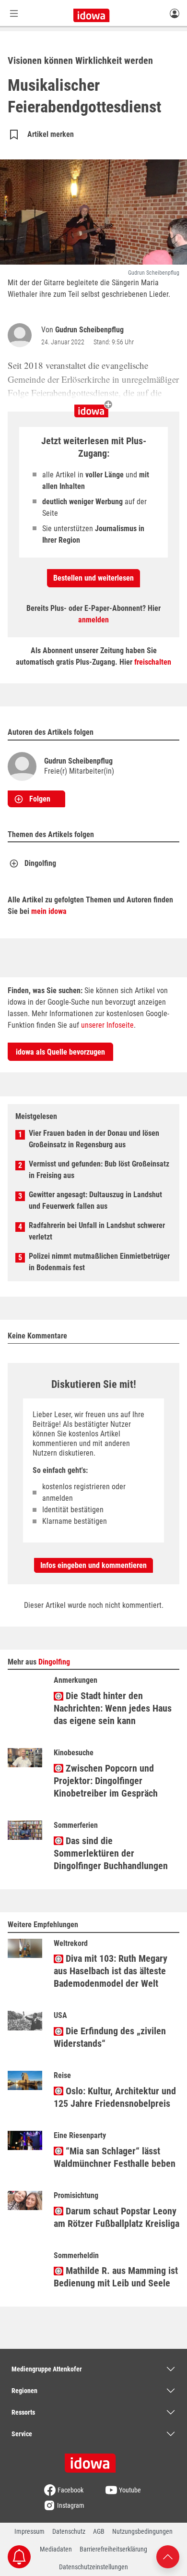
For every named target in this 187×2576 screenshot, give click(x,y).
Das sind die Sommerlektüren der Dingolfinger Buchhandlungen (111, 1853)
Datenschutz (69, 2531)
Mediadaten (56, 2549)
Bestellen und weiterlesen (93, 578)
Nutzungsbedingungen (142, 2531)
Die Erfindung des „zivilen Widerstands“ (110, 2037)
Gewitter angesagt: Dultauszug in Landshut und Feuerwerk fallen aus (95, 1200)
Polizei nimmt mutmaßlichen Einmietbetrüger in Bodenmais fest (99, 1262)
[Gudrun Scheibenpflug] (22, 335)
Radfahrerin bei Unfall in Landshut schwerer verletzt (97, 1231)
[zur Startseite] (93, 2460)
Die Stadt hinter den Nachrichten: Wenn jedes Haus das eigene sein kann (113, 1708)
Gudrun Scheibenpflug (89, 330)
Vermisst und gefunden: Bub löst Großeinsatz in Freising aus (99, 1170)
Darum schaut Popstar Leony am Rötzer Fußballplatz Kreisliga (117, 2217)
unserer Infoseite (107, 1025)
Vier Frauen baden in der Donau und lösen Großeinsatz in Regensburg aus (94, 1139)
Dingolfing (40, 863)
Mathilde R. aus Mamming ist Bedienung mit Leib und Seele (116, 2277)
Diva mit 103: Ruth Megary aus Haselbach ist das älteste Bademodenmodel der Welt (111, 1971)
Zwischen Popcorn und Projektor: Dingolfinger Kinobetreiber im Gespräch (106, 1781)
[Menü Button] (14, 13)
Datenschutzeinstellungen (93, 2567)
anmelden (93, 620)
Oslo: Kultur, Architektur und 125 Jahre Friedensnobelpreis (115, 2097)
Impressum (29, 2531)
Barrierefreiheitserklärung (113, 2549)
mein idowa (49, 911)
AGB (99, 2531)
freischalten (153, 662)
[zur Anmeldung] (175, 13)
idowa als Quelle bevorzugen (60, 1052)
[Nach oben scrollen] (168, 2556)
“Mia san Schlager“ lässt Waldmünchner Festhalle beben (115, 2157)
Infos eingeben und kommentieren (93, 1565)
